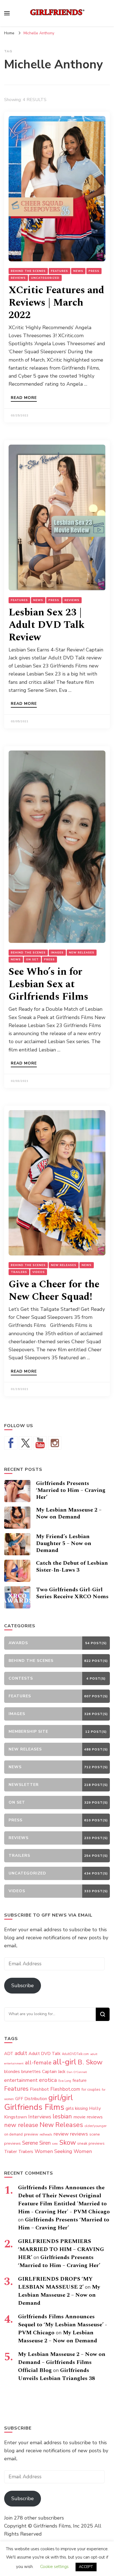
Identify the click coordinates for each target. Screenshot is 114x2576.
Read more (24, 398)
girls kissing (77, 2108)
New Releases (82, 953)
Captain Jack (54, 2072)
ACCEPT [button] (86, 2567)
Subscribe (23, 1985)
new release (21, 2125)
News (78, 271)
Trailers (19, 1272)
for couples (91, 2089)
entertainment (21, 2080)
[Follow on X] (25, 1443)
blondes (12, 2072)
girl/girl (61, 2098)
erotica (48, 2080)
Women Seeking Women (63, 2151)
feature (80, 2080)
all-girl (65, 2062)
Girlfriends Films (34, 2107)
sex (55, 2143)
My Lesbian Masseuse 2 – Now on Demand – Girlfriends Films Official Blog (62, 2362)
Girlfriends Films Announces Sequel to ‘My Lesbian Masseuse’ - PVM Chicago (63, 2325)
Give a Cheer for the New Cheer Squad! (54, 1291)
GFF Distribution (31, 2099)
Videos (39, 1272)
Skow (68, 2142)
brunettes (31, 2072)
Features (59, 271)
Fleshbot (39, 2089)
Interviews (40, 2117)
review (61, 2134)
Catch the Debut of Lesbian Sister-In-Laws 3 (72, 1567)
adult (21, 2053)
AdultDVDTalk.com (75, 2054)
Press (94, 271)
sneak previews (91, 2143)
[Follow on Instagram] (55, 1443)
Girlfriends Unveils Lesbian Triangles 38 (56, 2374)
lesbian (62, 2116)
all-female (38, 2063)
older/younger (95, 2126)
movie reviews (88, 2117)
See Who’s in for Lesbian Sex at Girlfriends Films (48, 984)
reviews (79, 2134)
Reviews (18, 278)
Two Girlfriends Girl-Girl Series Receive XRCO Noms (72, 1593)
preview (31, 2134)
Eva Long (65, 2081)
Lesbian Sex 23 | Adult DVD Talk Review (47, 625)
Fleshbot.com (65, 2089)
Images (57, 953)
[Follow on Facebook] (11, 1443)
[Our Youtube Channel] (40, 1443)
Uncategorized (45, 278)
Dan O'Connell (77, 2072)
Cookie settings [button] (54, 2567)
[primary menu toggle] (7, 13)
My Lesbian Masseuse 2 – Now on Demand (69, 1513)
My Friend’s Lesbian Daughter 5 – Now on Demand (64, 1543)
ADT (9, 2053)
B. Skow (90, 2062)
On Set (32, 960)
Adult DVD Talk (45, 2054)
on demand (13, 2134)
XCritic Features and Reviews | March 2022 (56, 303)
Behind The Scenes (28, 271)
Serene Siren (36, 2143)
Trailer (11, 2152)
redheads (46, 2135)
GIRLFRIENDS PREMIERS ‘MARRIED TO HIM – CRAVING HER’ (61, 2249)
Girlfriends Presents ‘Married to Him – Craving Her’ (71, 1490)
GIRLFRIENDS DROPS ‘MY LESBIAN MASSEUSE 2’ (55, 2283)
